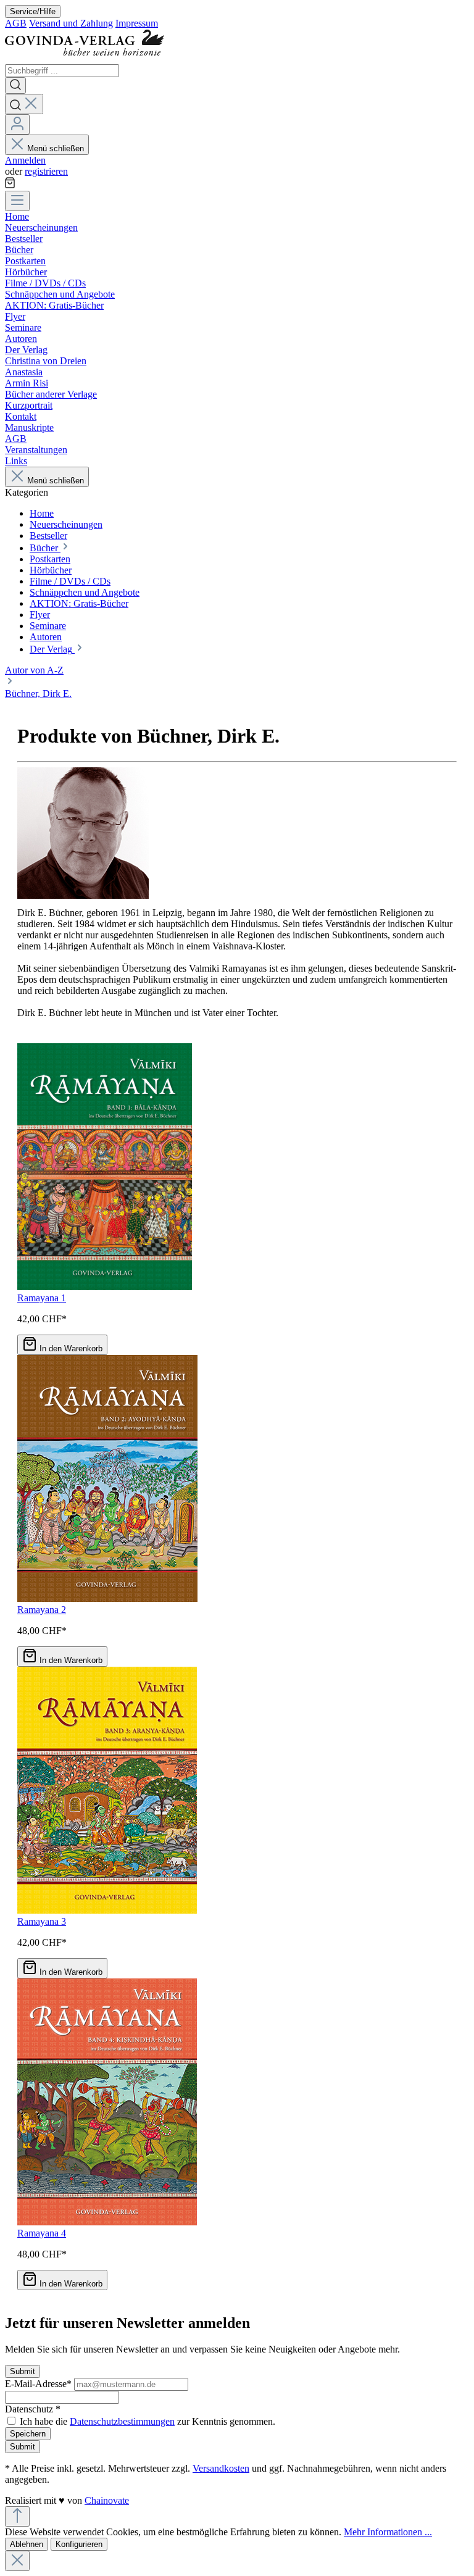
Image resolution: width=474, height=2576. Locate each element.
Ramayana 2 (42, 1610)
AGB (16, 23)
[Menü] (17, 201)
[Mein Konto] (17, 124)
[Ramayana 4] (107, 2222)
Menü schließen (56, 148)
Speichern (28, 2434)
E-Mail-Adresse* (39, 2384)
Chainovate (107, 2500)
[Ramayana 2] (107, 1599)
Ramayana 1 (42, 1298)
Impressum (137, 23)
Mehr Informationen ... (388, 2532)
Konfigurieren (79, 2544)
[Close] (17, 2561)
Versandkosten (221, 2468)
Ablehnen (27, 2544)
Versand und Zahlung (71, 23)
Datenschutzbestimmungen (122, 2421)
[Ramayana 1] (105, 1287)
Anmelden (25, 160)
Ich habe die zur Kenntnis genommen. (148, 2421)
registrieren (46, 171)
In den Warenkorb (71, 1348)
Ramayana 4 (42, 2233)
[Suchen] (15, 85)
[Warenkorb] (10, 185)
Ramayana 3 (42, 1921)
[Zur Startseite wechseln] (89, 58)
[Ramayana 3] (107, 1910)
